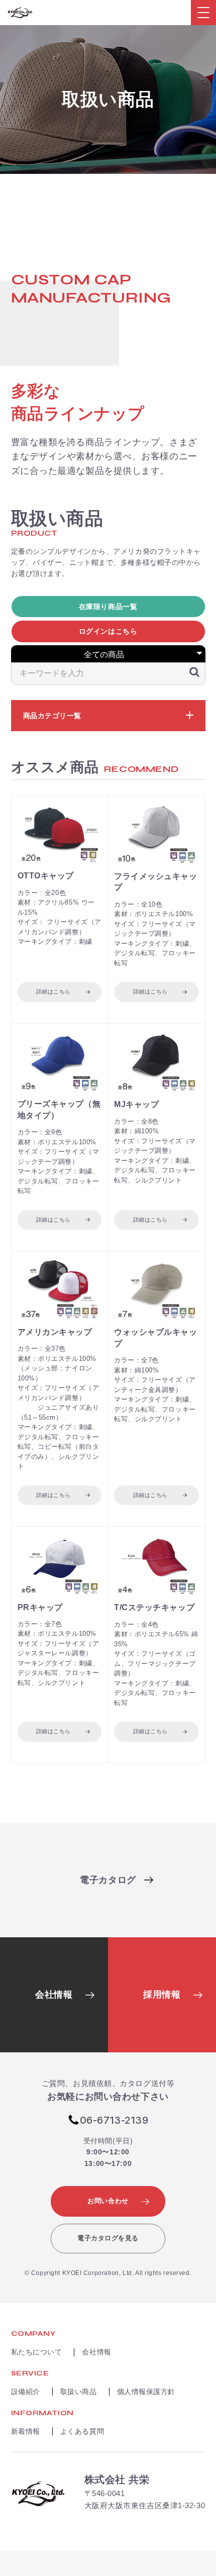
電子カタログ (108, 1880)
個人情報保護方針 (146, 2392)
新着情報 (26, 2431)
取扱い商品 (79, 2392)
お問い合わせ (108, 2201)
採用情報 (162, 1995)
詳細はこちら (53, 992)
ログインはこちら (108, 631)
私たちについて (37, 2352)
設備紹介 (26, 2392)
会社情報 (54, 1995)
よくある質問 (82, 2431)
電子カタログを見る (108, 2238)
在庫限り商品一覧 (108, 607)
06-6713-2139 (114, 2120)
